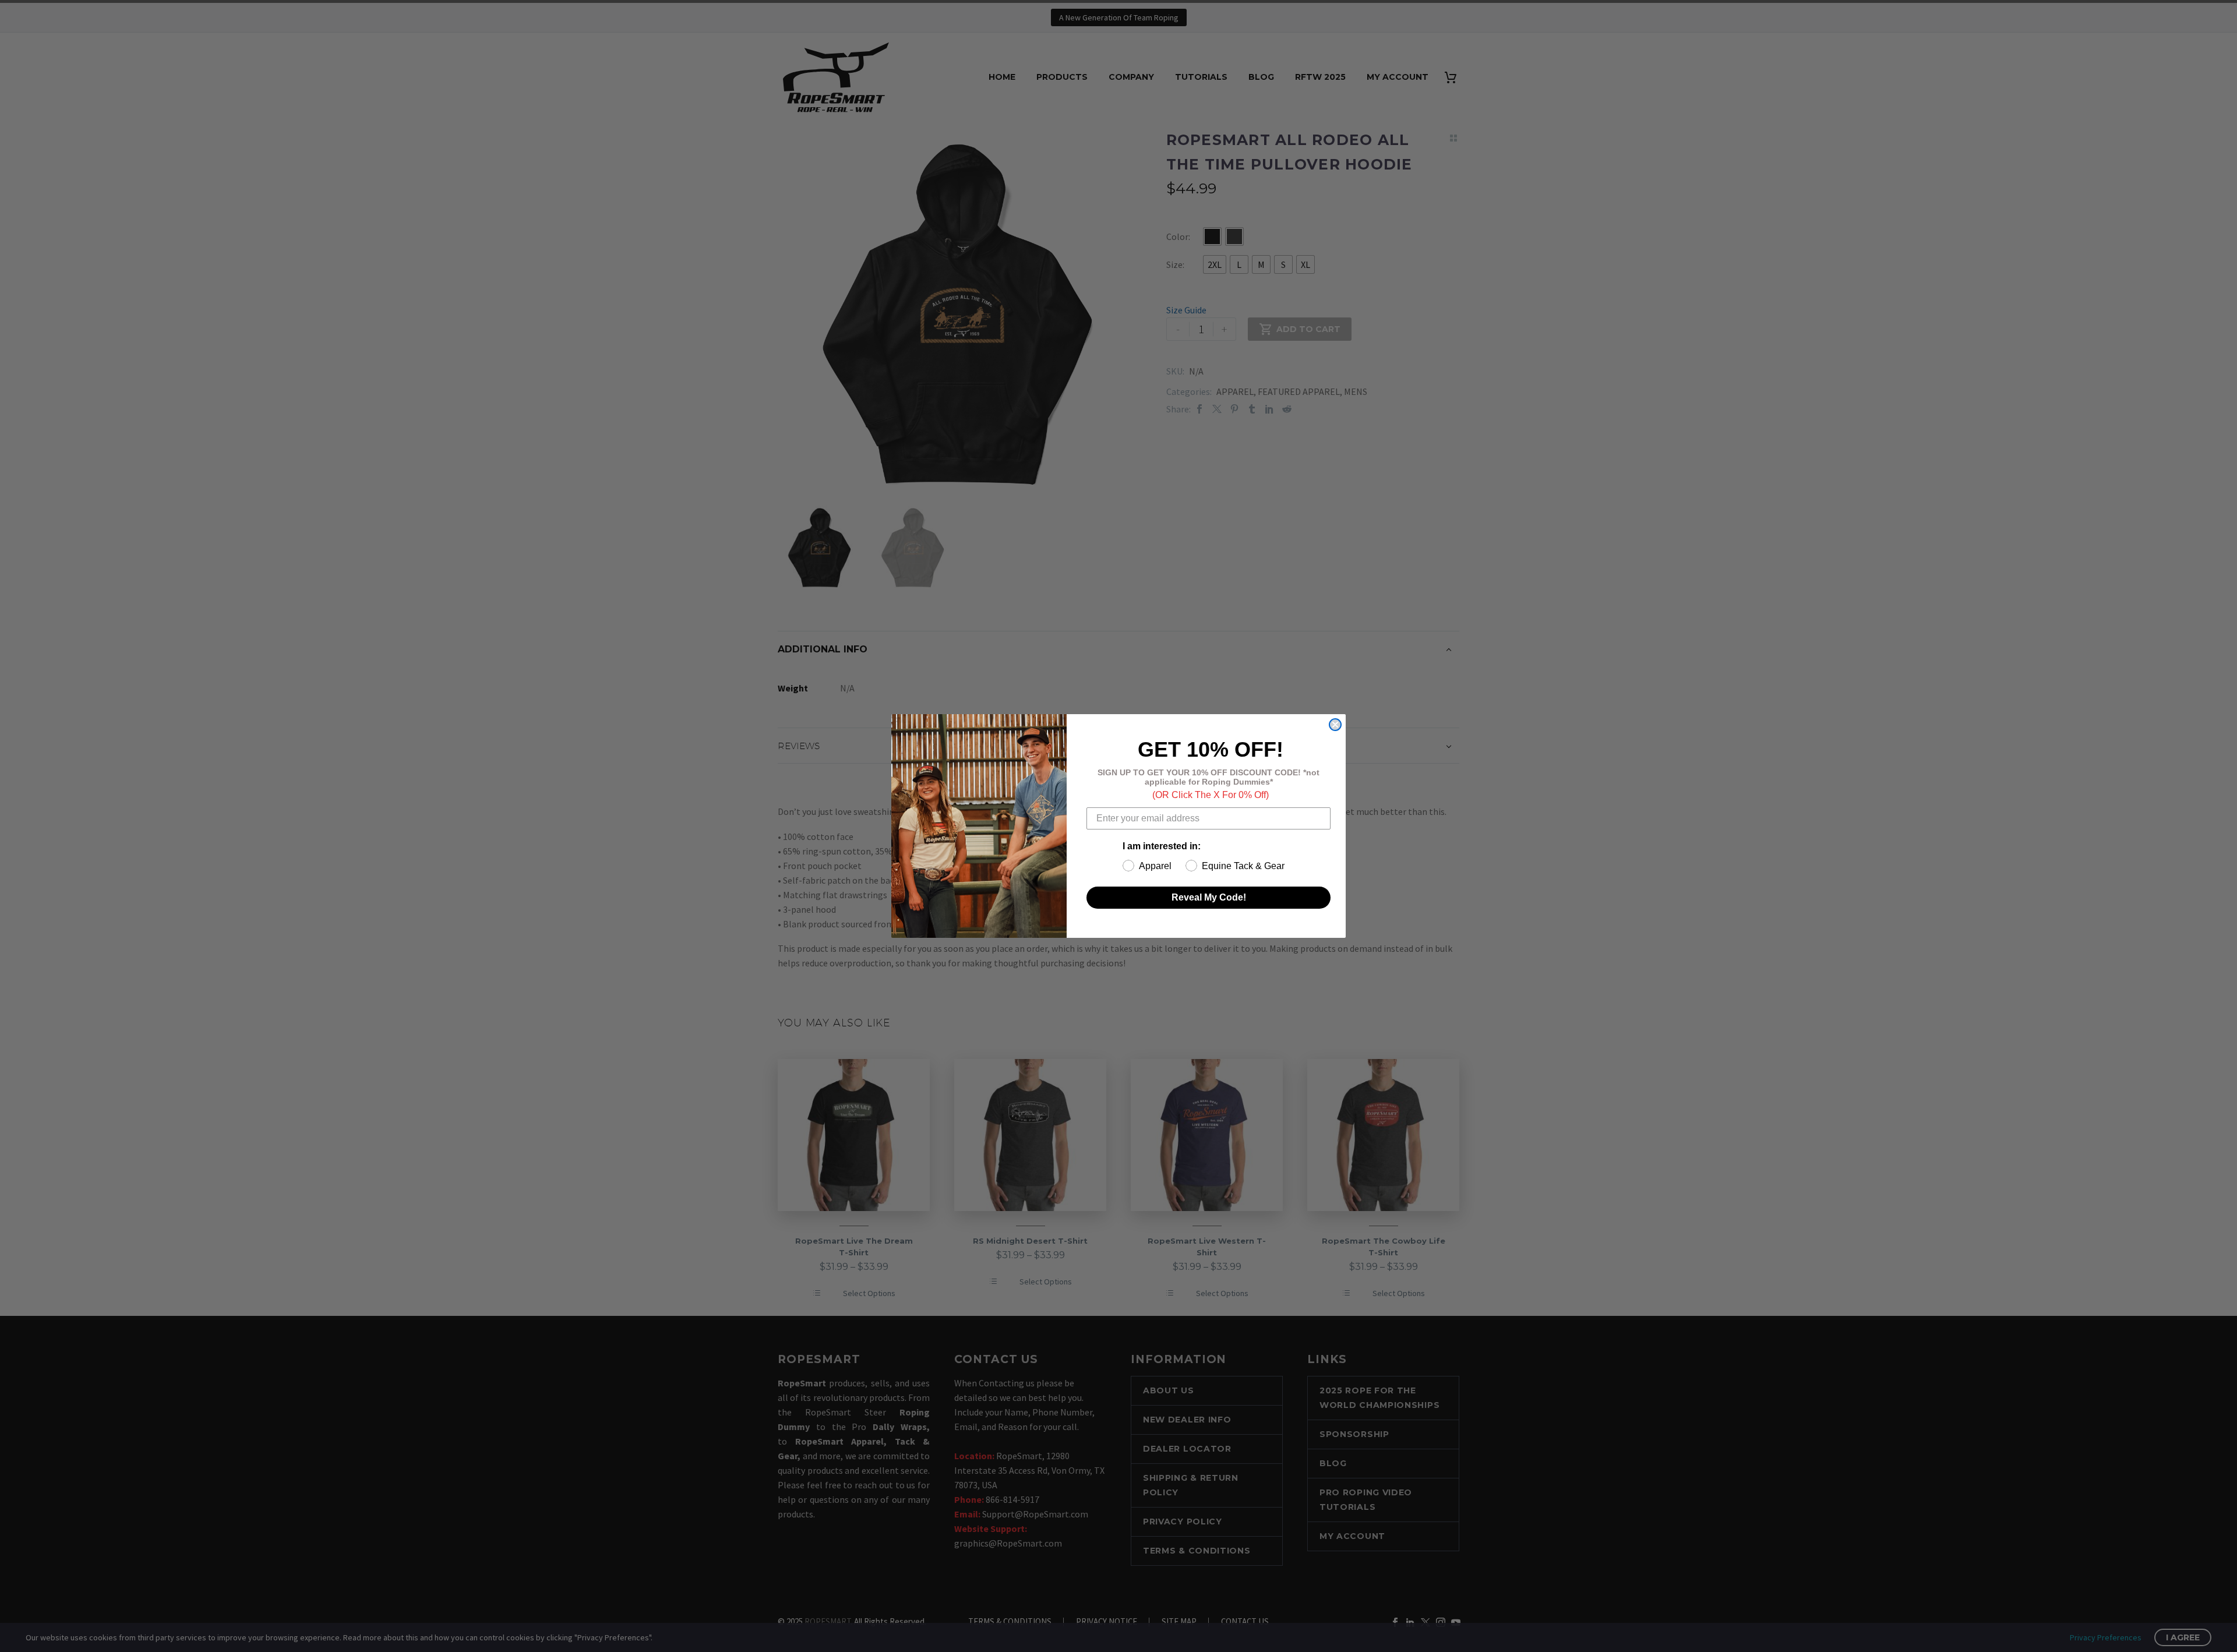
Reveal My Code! (1209, 897)
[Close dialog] (1335, 725)
